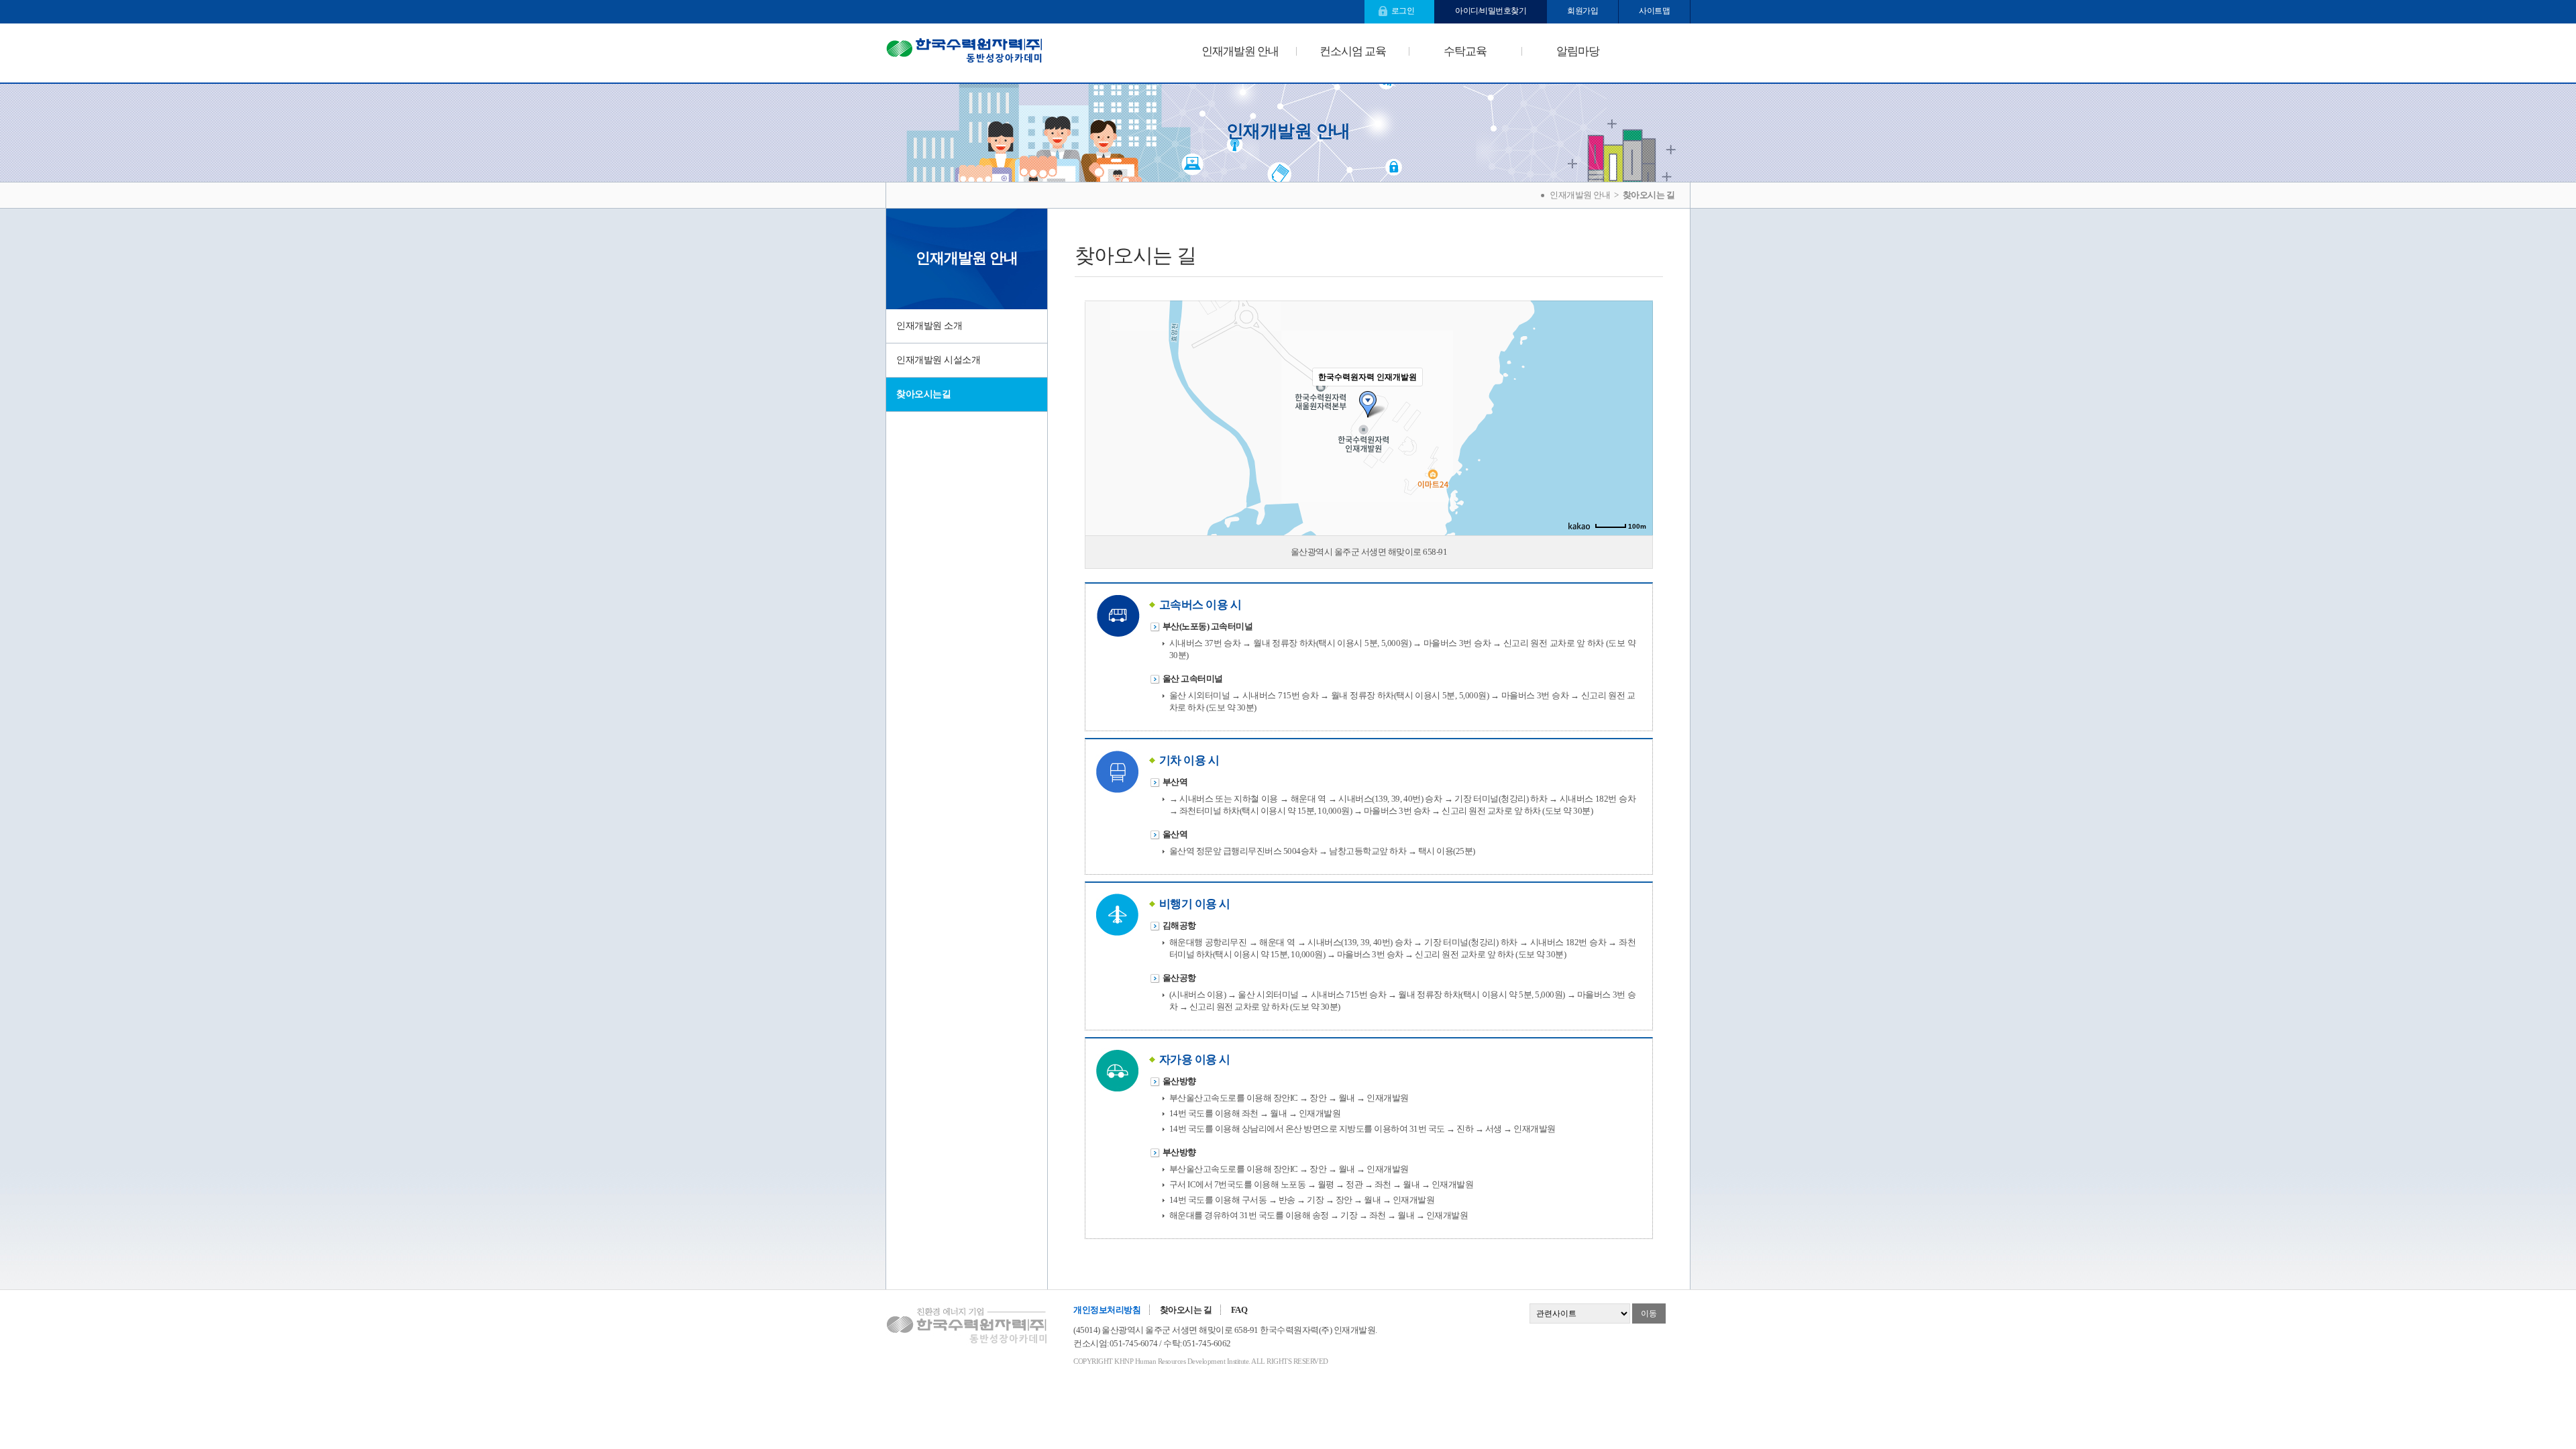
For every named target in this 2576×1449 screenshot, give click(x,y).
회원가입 (1582, 11)
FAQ (1239, 1310)
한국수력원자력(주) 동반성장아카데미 (964, 53)
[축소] (1636, 416)
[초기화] (1636, 441)
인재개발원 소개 (929, 326)
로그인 (1403, 11)
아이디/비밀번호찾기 (1491, 11)
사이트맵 (1654, 11)
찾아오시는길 (923, 394)
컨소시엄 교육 (1353, 51)
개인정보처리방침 (1107, 1310)
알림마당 (1578, 51)
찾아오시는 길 (1186, 1310)
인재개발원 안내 (1240, 51)
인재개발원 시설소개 (938, 360)
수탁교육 (1465, 51)
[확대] (1636, 394)
